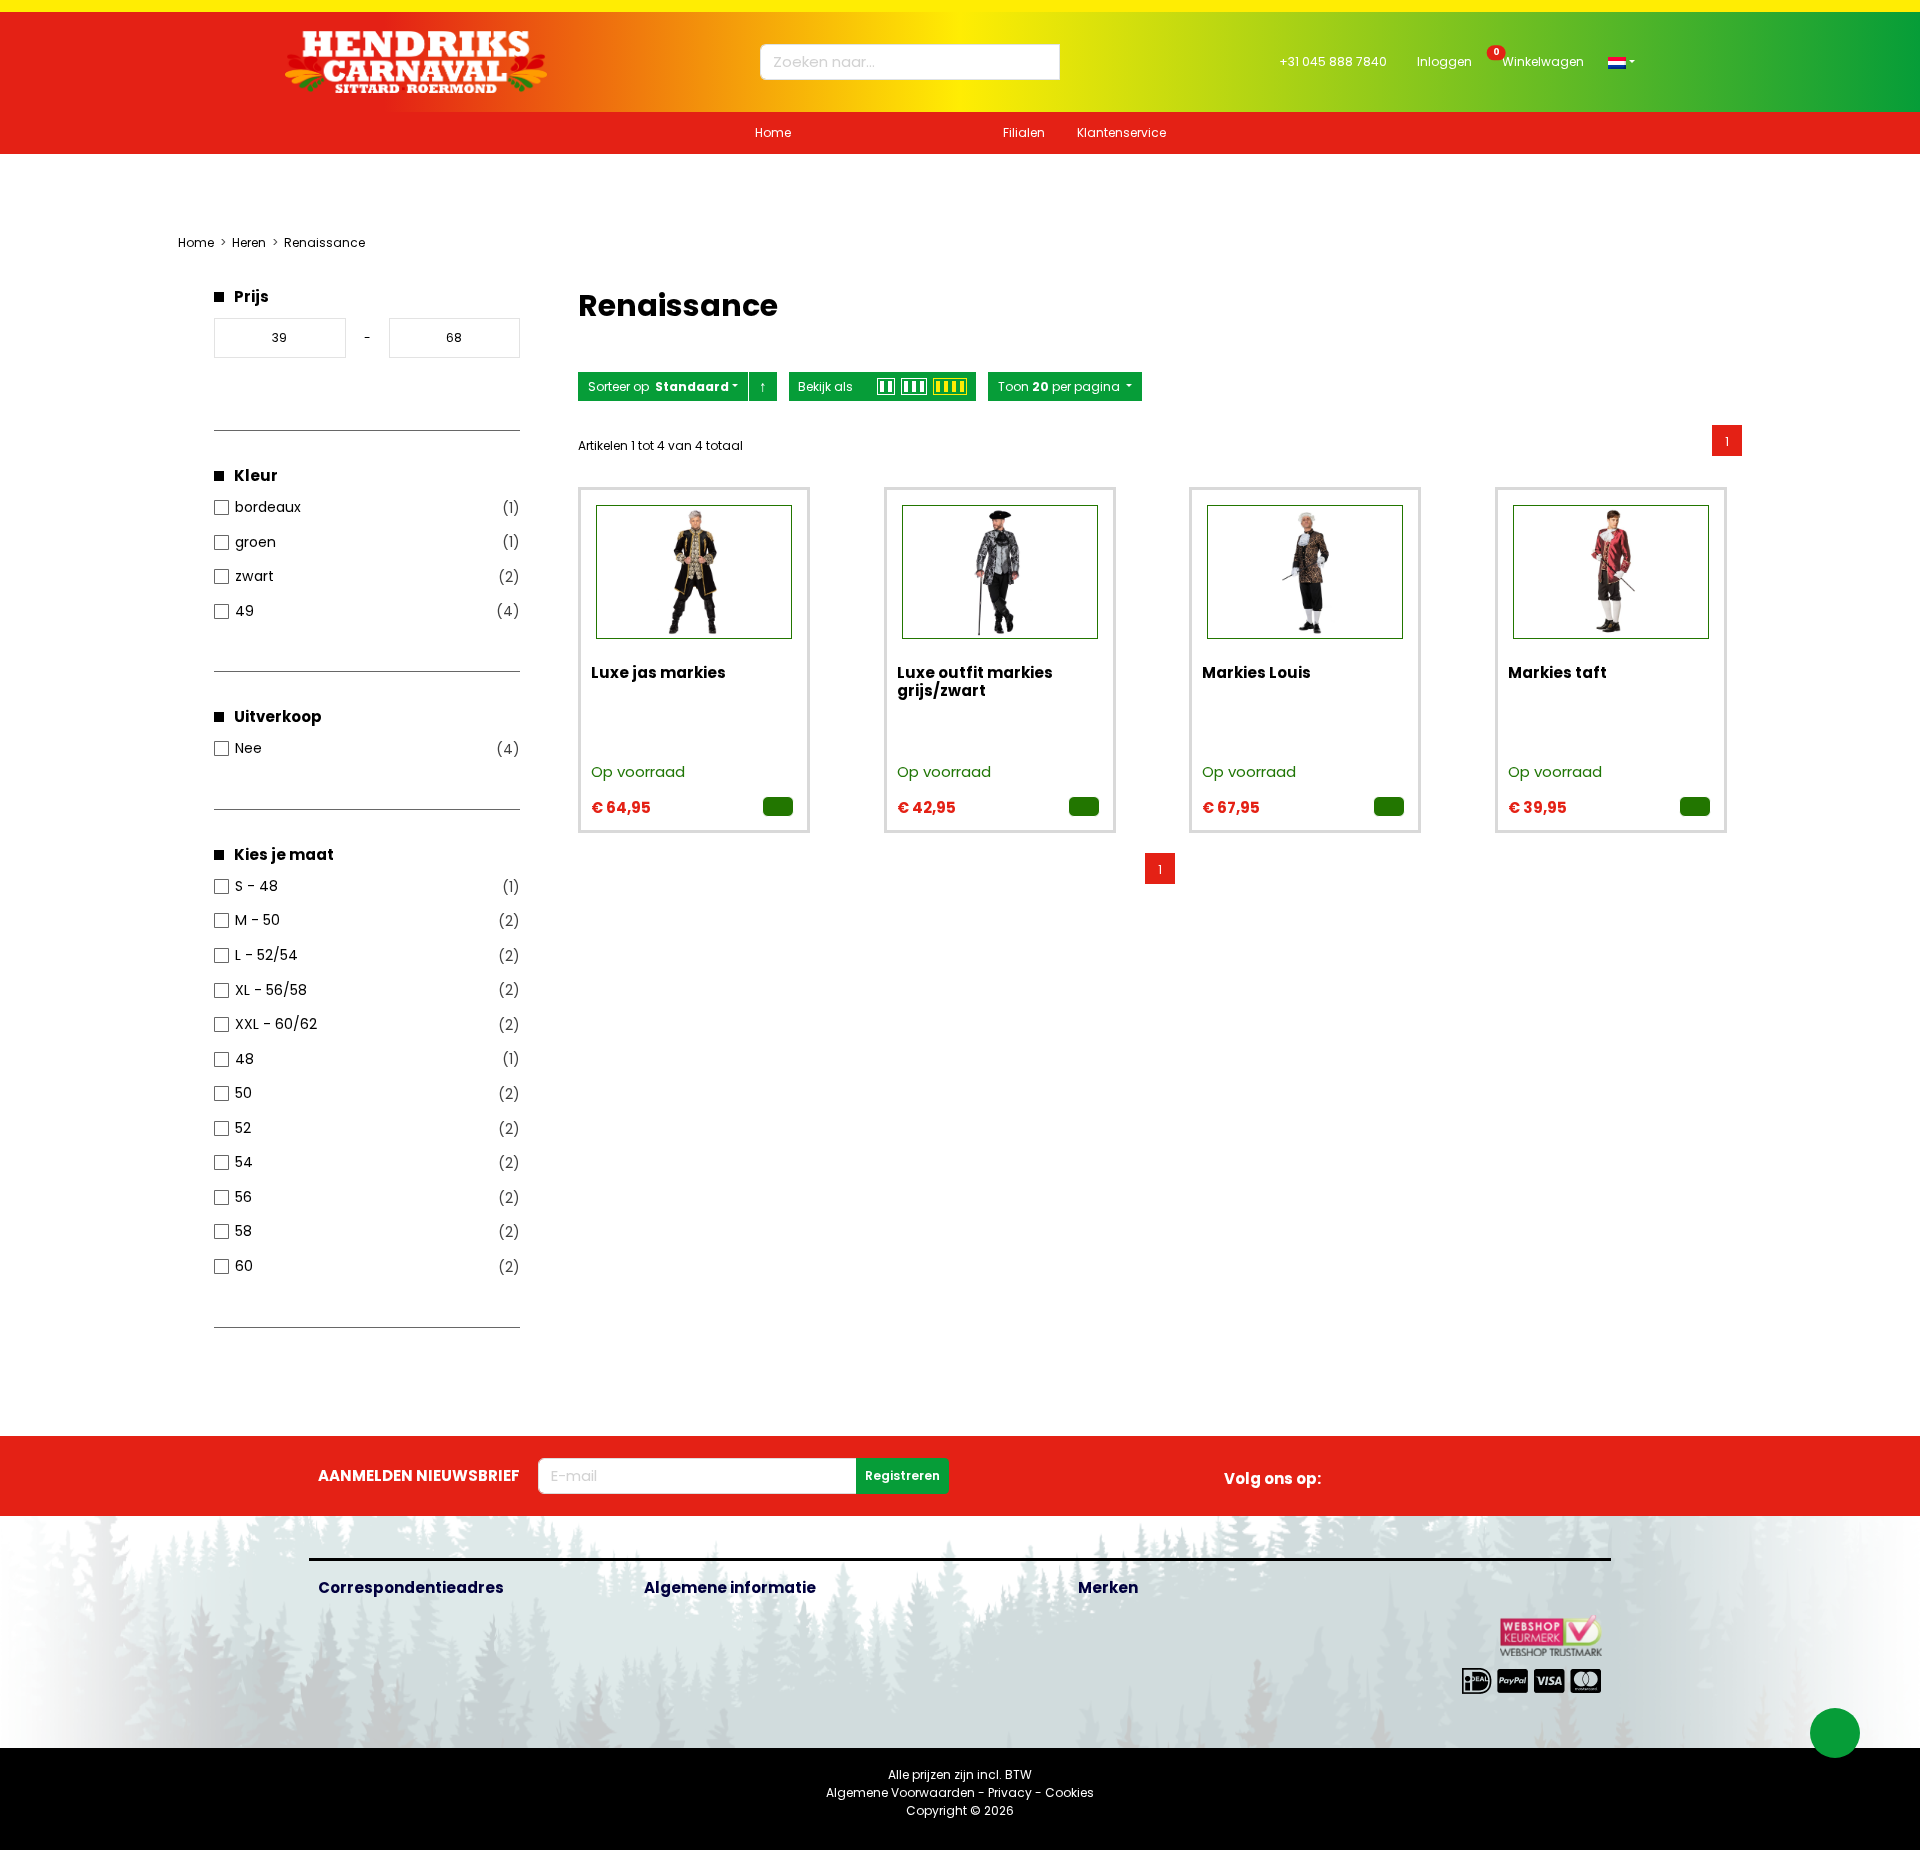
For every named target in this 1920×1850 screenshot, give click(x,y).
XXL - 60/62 (276, 1024)
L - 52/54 (266, 955)
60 (244, 1266)
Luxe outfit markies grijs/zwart (975, 681)
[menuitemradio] (1727, 440)
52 (243, 1128)
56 (243, 1197)
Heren (249, 242)
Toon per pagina (1060, 386)
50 (243, 1093)
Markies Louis (1256, 672)
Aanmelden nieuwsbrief (419, 1475)
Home (773, 132)
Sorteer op (658, 386)
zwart (254, 576)
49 (244, 611)
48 (244, 1059)
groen (255, 542)
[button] (1621, 61)
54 (244, 1162)
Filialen (1024, 132)
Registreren (902, 1475)
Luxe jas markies (658, 672)
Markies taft (1557, 672)
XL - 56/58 (271, 990)
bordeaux (268, 507)
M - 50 (257, 920)
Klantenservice (1121, 132)
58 (243, 1231)
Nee (248, 748)
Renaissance (324, 242)
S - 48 (256, 886)
